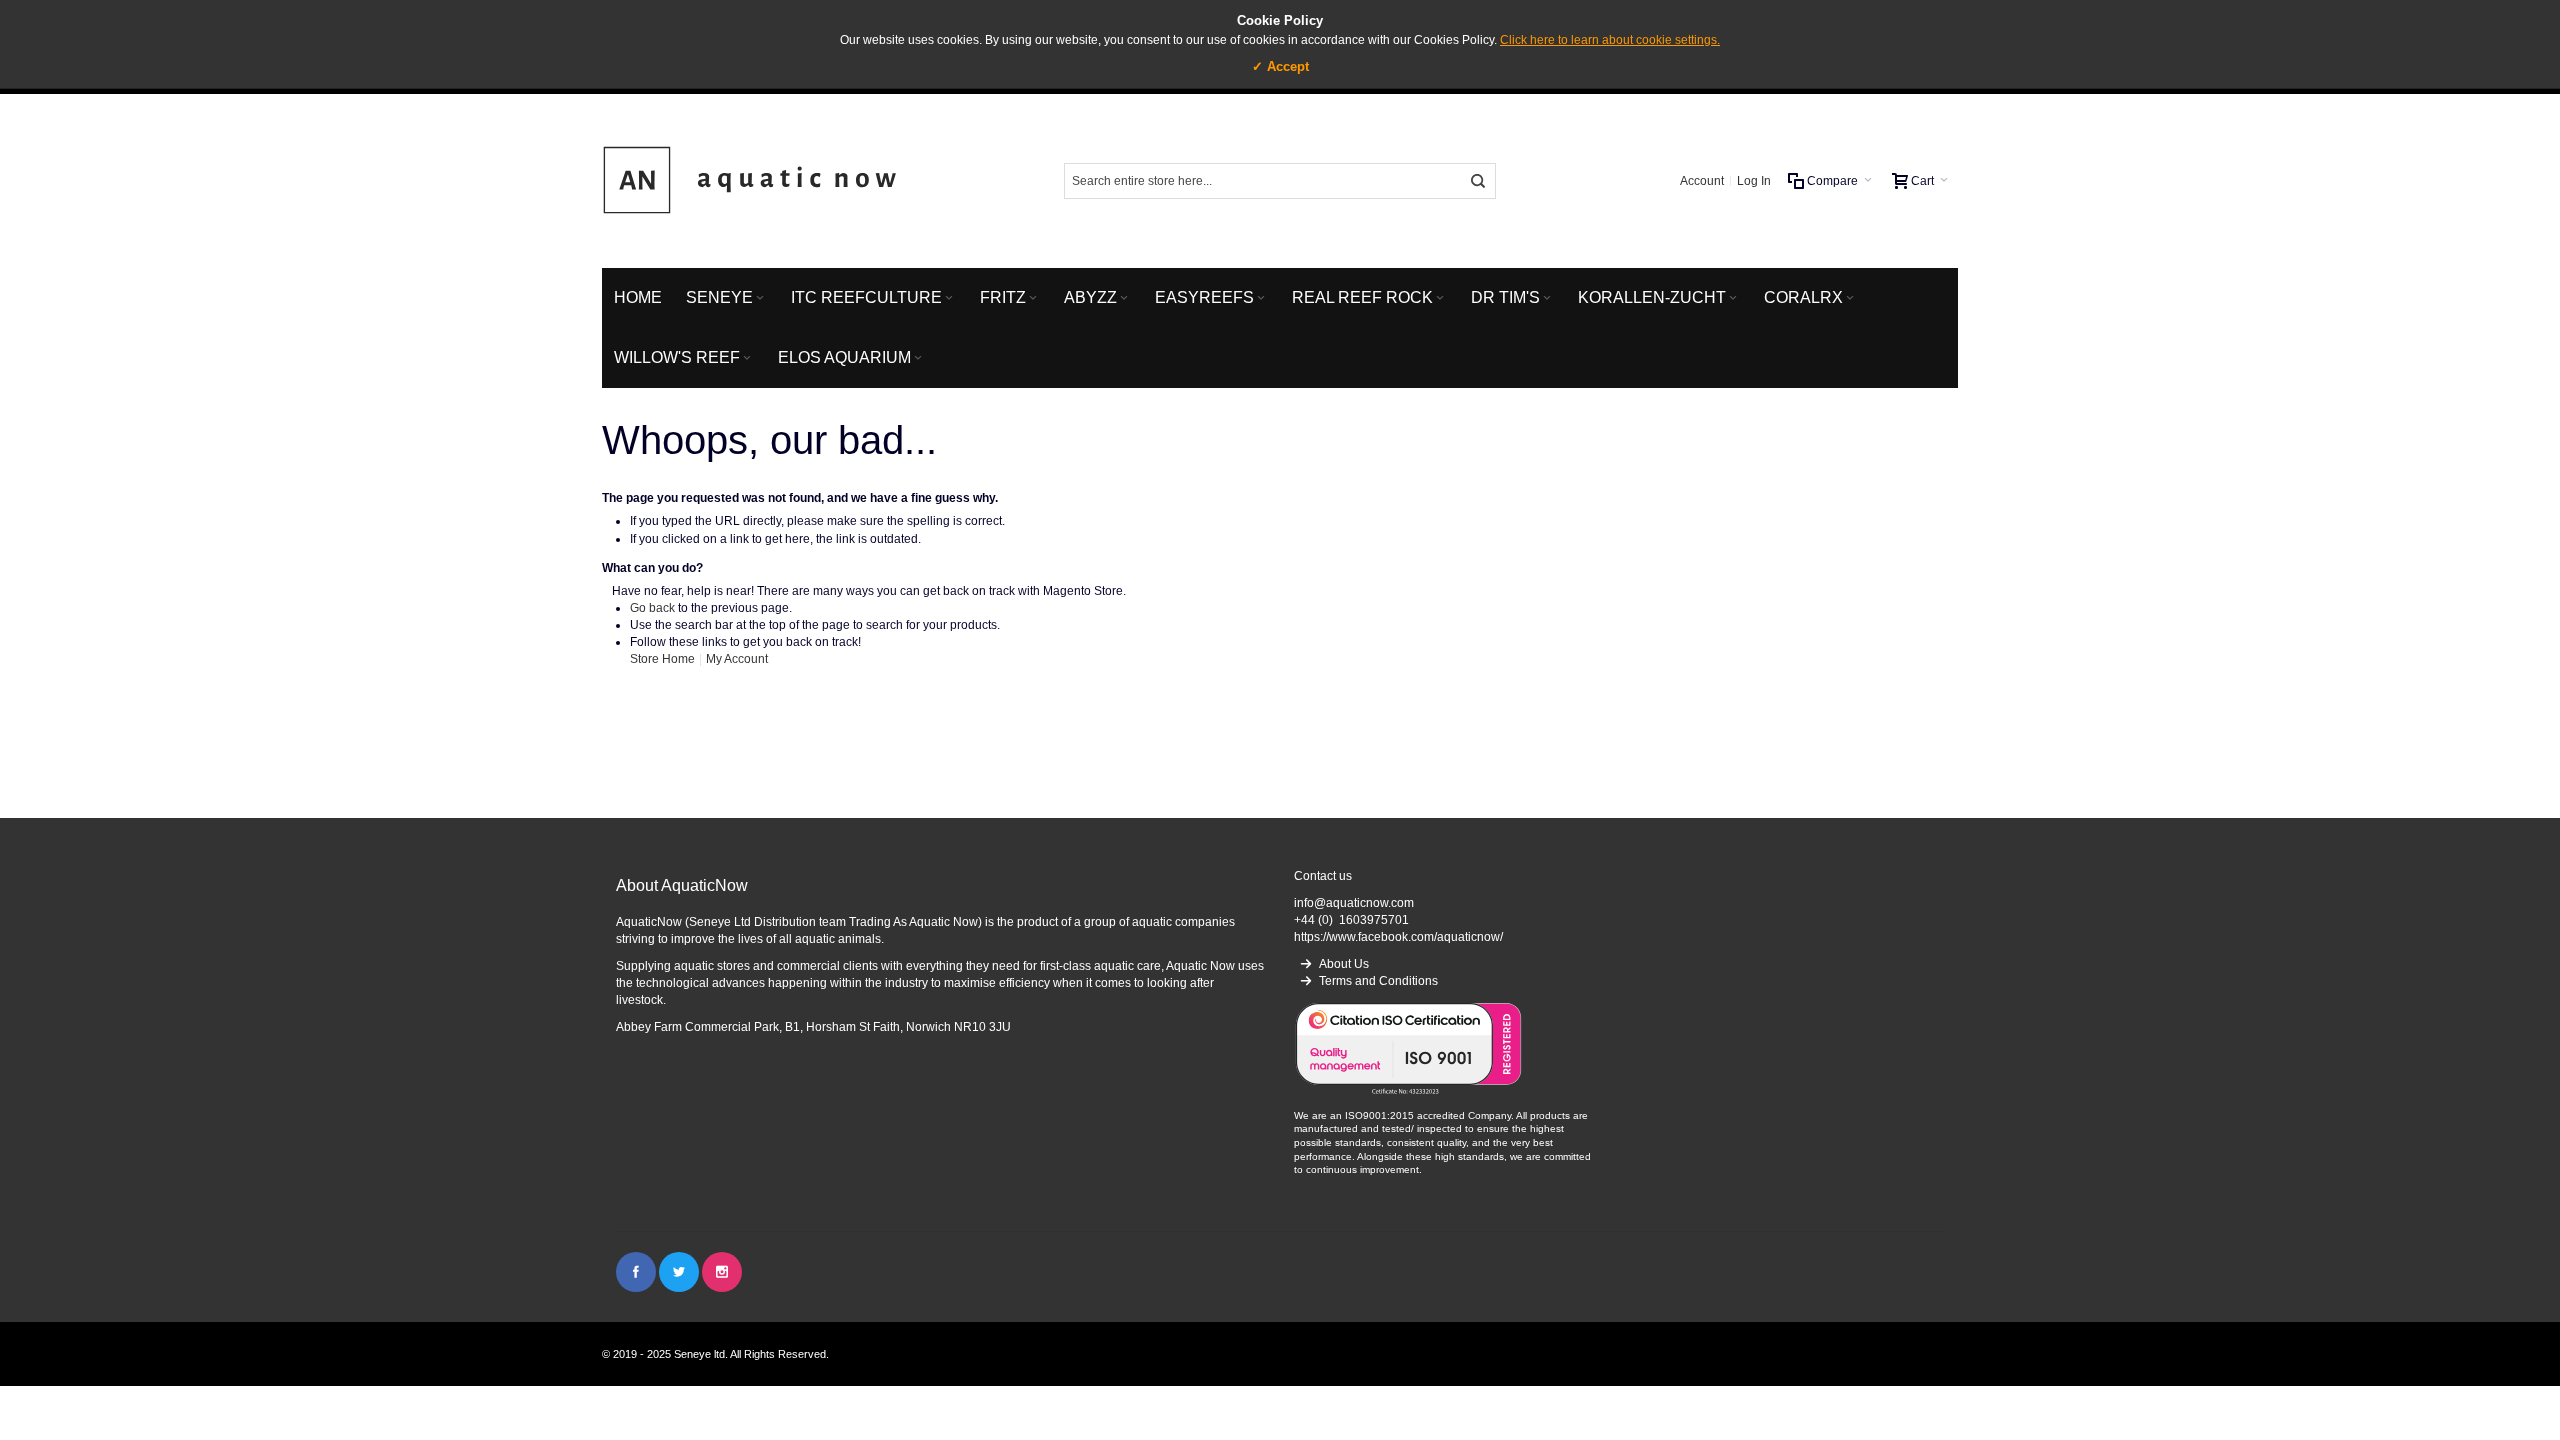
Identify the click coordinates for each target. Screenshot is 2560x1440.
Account (1702, 181)
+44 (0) (1351, 920)
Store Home (662, 659)
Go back (652, 608)
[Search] (1478, 181)
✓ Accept (1280, 66)
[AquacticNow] (752, 181)
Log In (1754, 181)
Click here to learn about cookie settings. (1610, 40)
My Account (737, 659)
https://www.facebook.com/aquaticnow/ (1398, 937)
